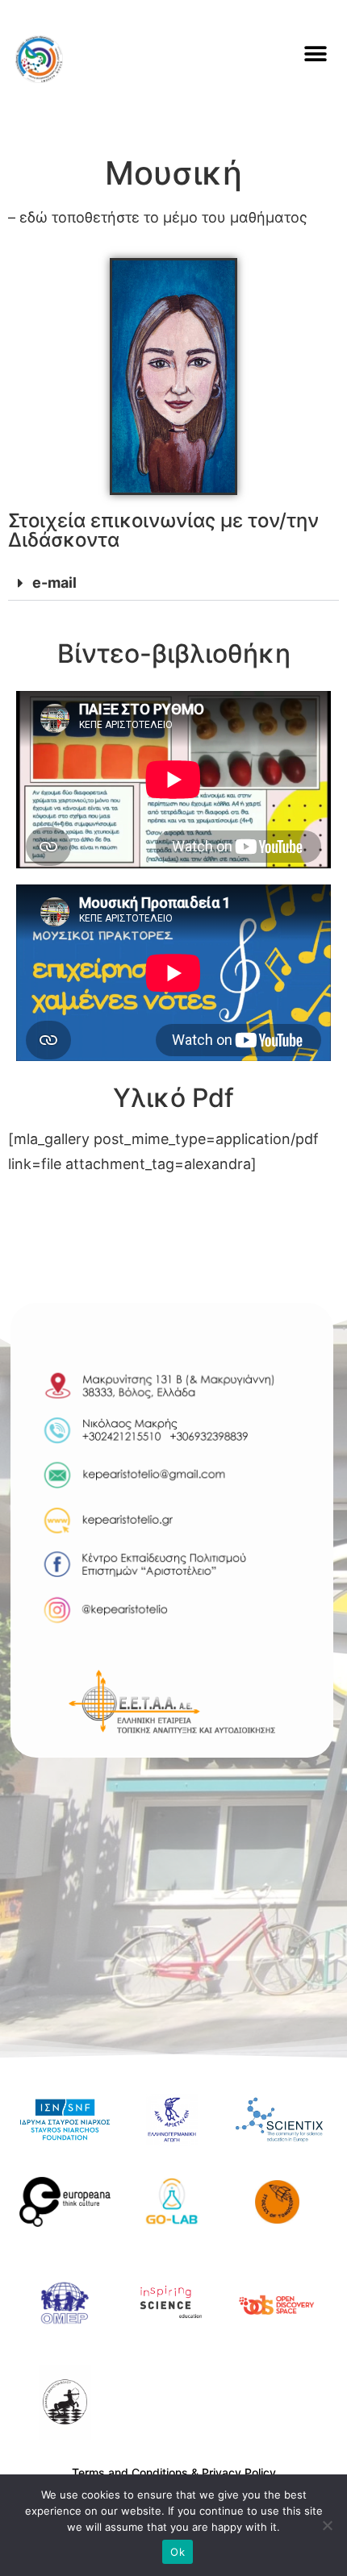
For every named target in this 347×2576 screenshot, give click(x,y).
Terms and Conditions (130, 2472)
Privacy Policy (239, 2472)
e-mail (54, 583)
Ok (178, 2552)
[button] (315, 54)
